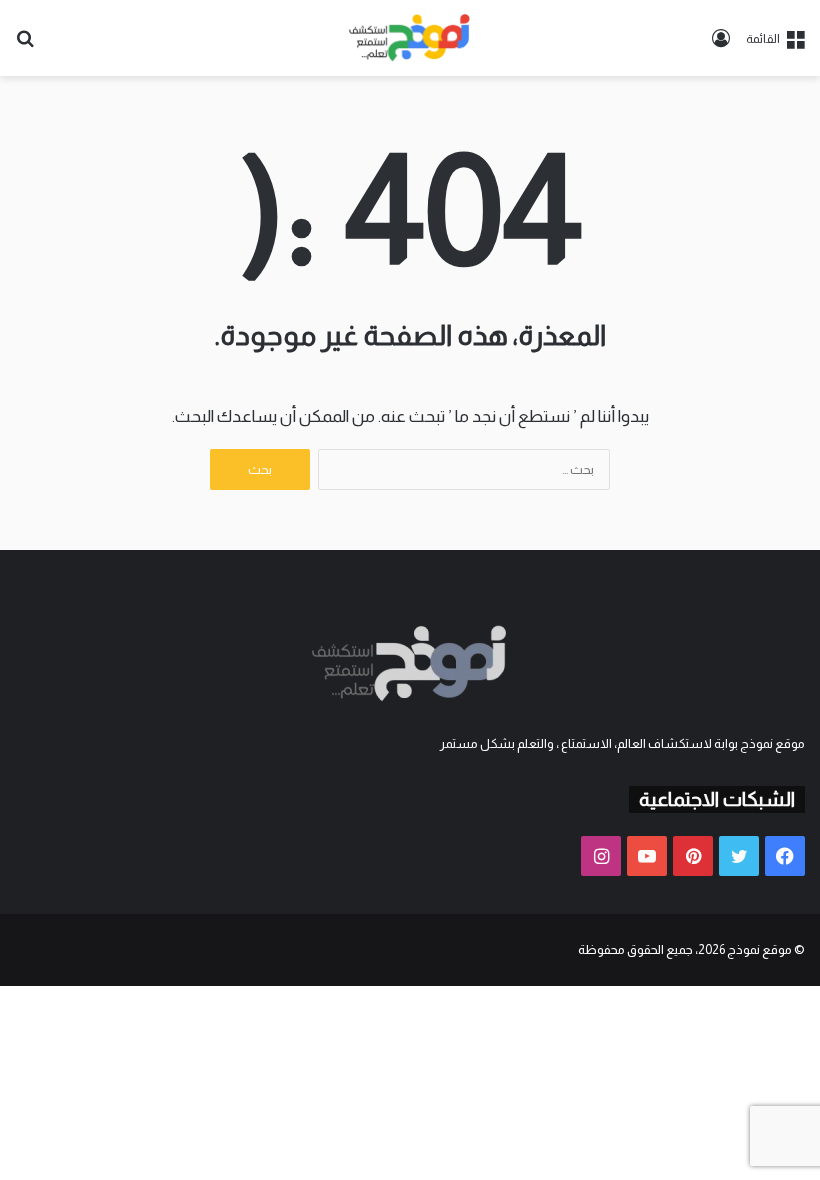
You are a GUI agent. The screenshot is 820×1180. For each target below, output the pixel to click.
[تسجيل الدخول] (721, 45)
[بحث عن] (25, 45)
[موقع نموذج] (410, 38)
